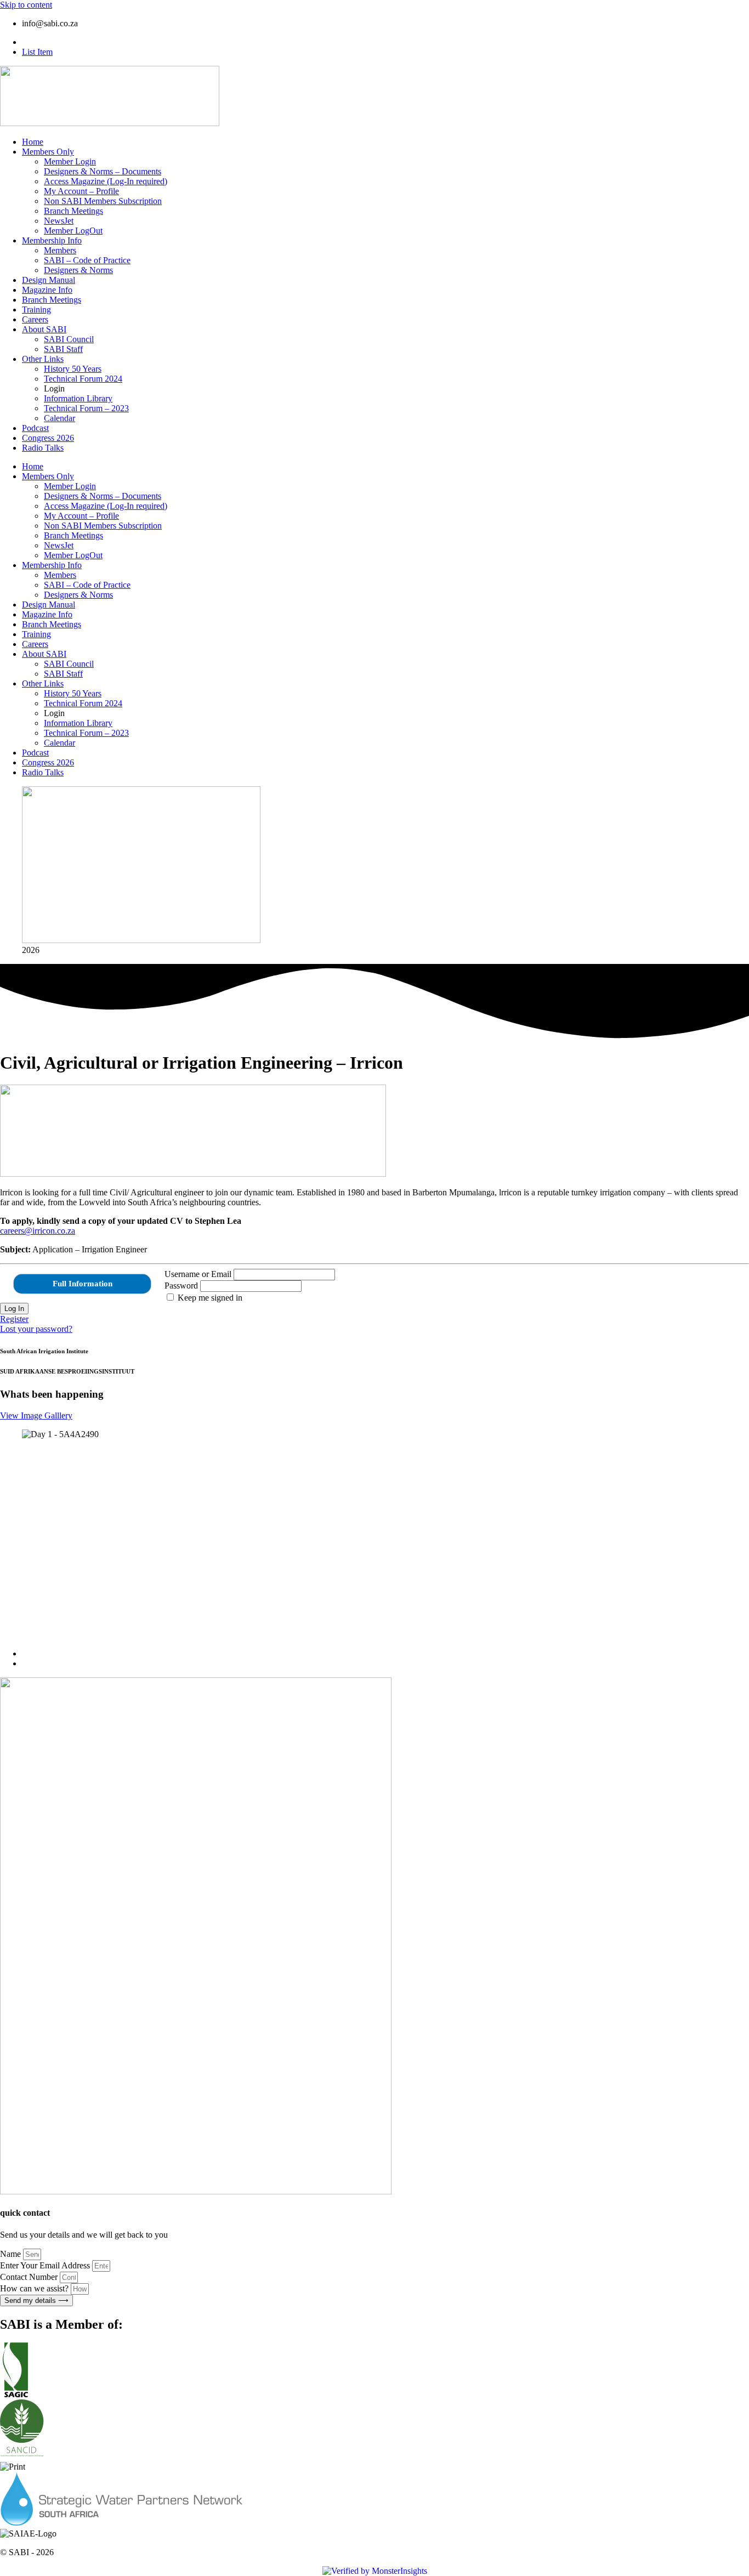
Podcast (35, 428)
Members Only (48, 152)
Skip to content (26, 5)
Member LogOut (73, 231)
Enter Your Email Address (46, 2265)
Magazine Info (47, 290)
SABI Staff (63, 349)
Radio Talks (43, 448)
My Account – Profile (81, 191)
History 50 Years (73, 369)
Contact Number (30, 2277)
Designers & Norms (78, 270)
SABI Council (69, 339)
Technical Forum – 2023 (86, 408)
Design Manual (49, 280)
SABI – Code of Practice (87, 260)
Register (14, 1319)
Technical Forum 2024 (83, 379)
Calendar (59, 418)
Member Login (70, 161)
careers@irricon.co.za (38, 1231)
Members (60, 250)
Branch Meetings (73, 211)
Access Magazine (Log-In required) (106, 181)
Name (12, 2254)
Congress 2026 (48, 438)
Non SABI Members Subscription (103, 201)
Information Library (78, 398)
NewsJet (59, 221)
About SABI (44, 329)
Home (33, 142)
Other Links (43, 359)
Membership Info (52, 240)
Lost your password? (36, 1329)
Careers (35, 319)
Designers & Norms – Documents (103, 171)
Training (36, 310)
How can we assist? (35, 2288)
